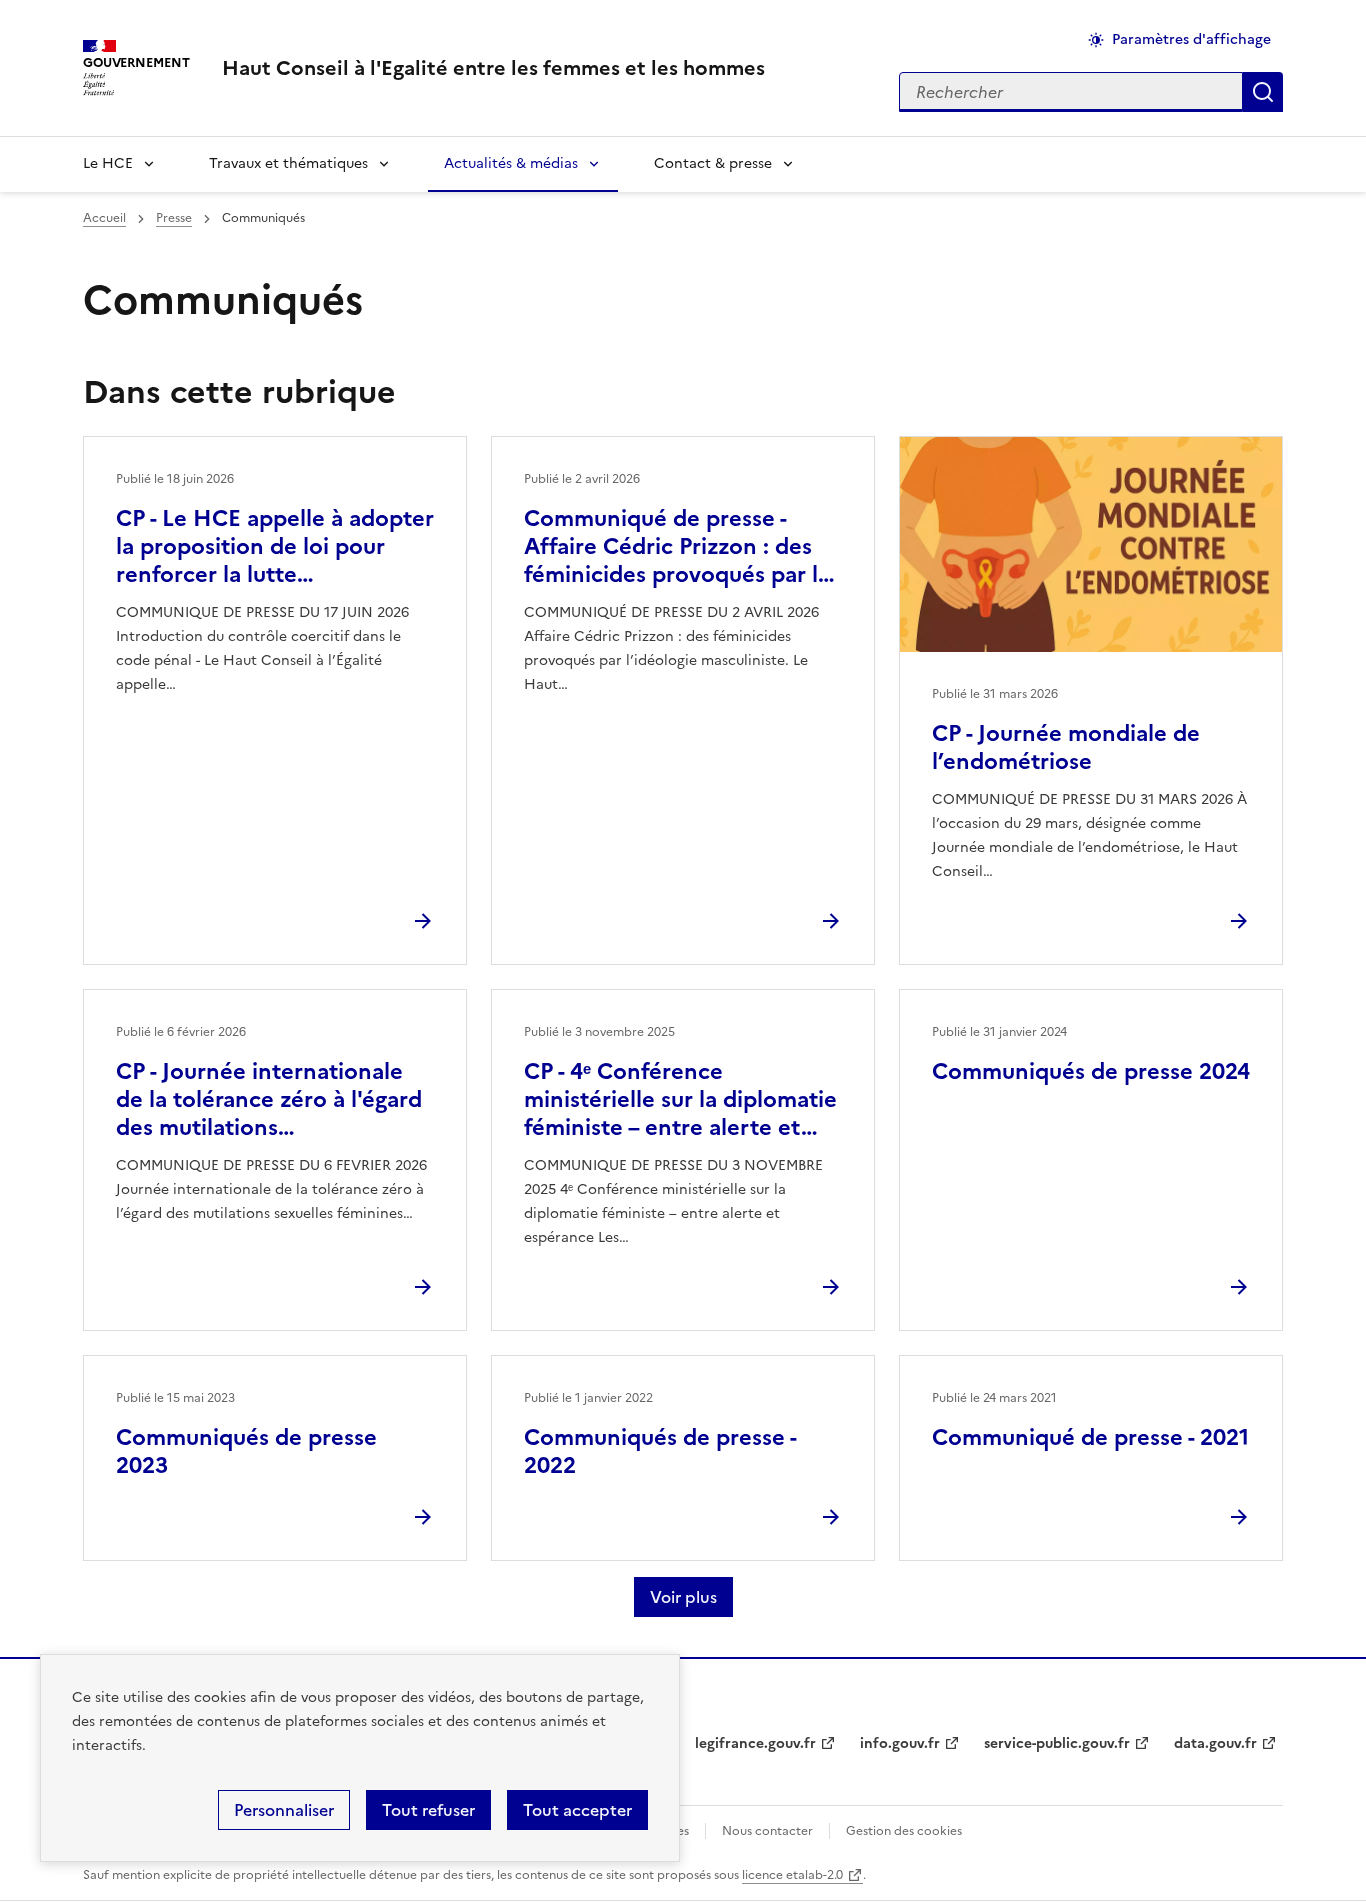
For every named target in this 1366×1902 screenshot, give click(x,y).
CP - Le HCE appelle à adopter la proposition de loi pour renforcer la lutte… (275, 546)
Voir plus (683, 1597)
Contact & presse (713, 163)
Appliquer (1263, 92)
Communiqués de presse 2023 (246, 1451)
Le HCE (108, 163)
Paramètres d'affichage (1191, 39)
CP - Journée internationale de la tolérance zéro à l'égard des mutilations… (269, 1099)
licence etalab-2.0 (792, 1875)
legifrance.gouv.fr (755, 1743)
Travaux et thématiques (288, 163)
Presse (174, 218)
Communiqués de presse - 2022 (660, 1451)
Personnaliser (284, 1810)
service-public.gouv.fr (1057, 1743)
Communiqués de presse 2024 (1091, 1071)
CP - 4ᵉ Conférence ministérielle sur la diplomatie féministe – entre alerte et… (680, 1099)
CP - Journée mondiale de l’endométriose (1066, 747)
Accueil (104, 218)
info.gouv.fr (900, 1743)
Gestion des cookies (904, 1831)
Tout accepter (577, 1810)
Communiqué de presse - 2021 (1090, 1437)
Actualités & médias (511, 163)
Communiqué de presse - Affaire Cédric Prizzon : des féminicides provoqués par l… (679, 546)
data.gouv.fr (1215, 1743)
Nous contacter (767, 1831)
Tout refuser (428, 1810)
